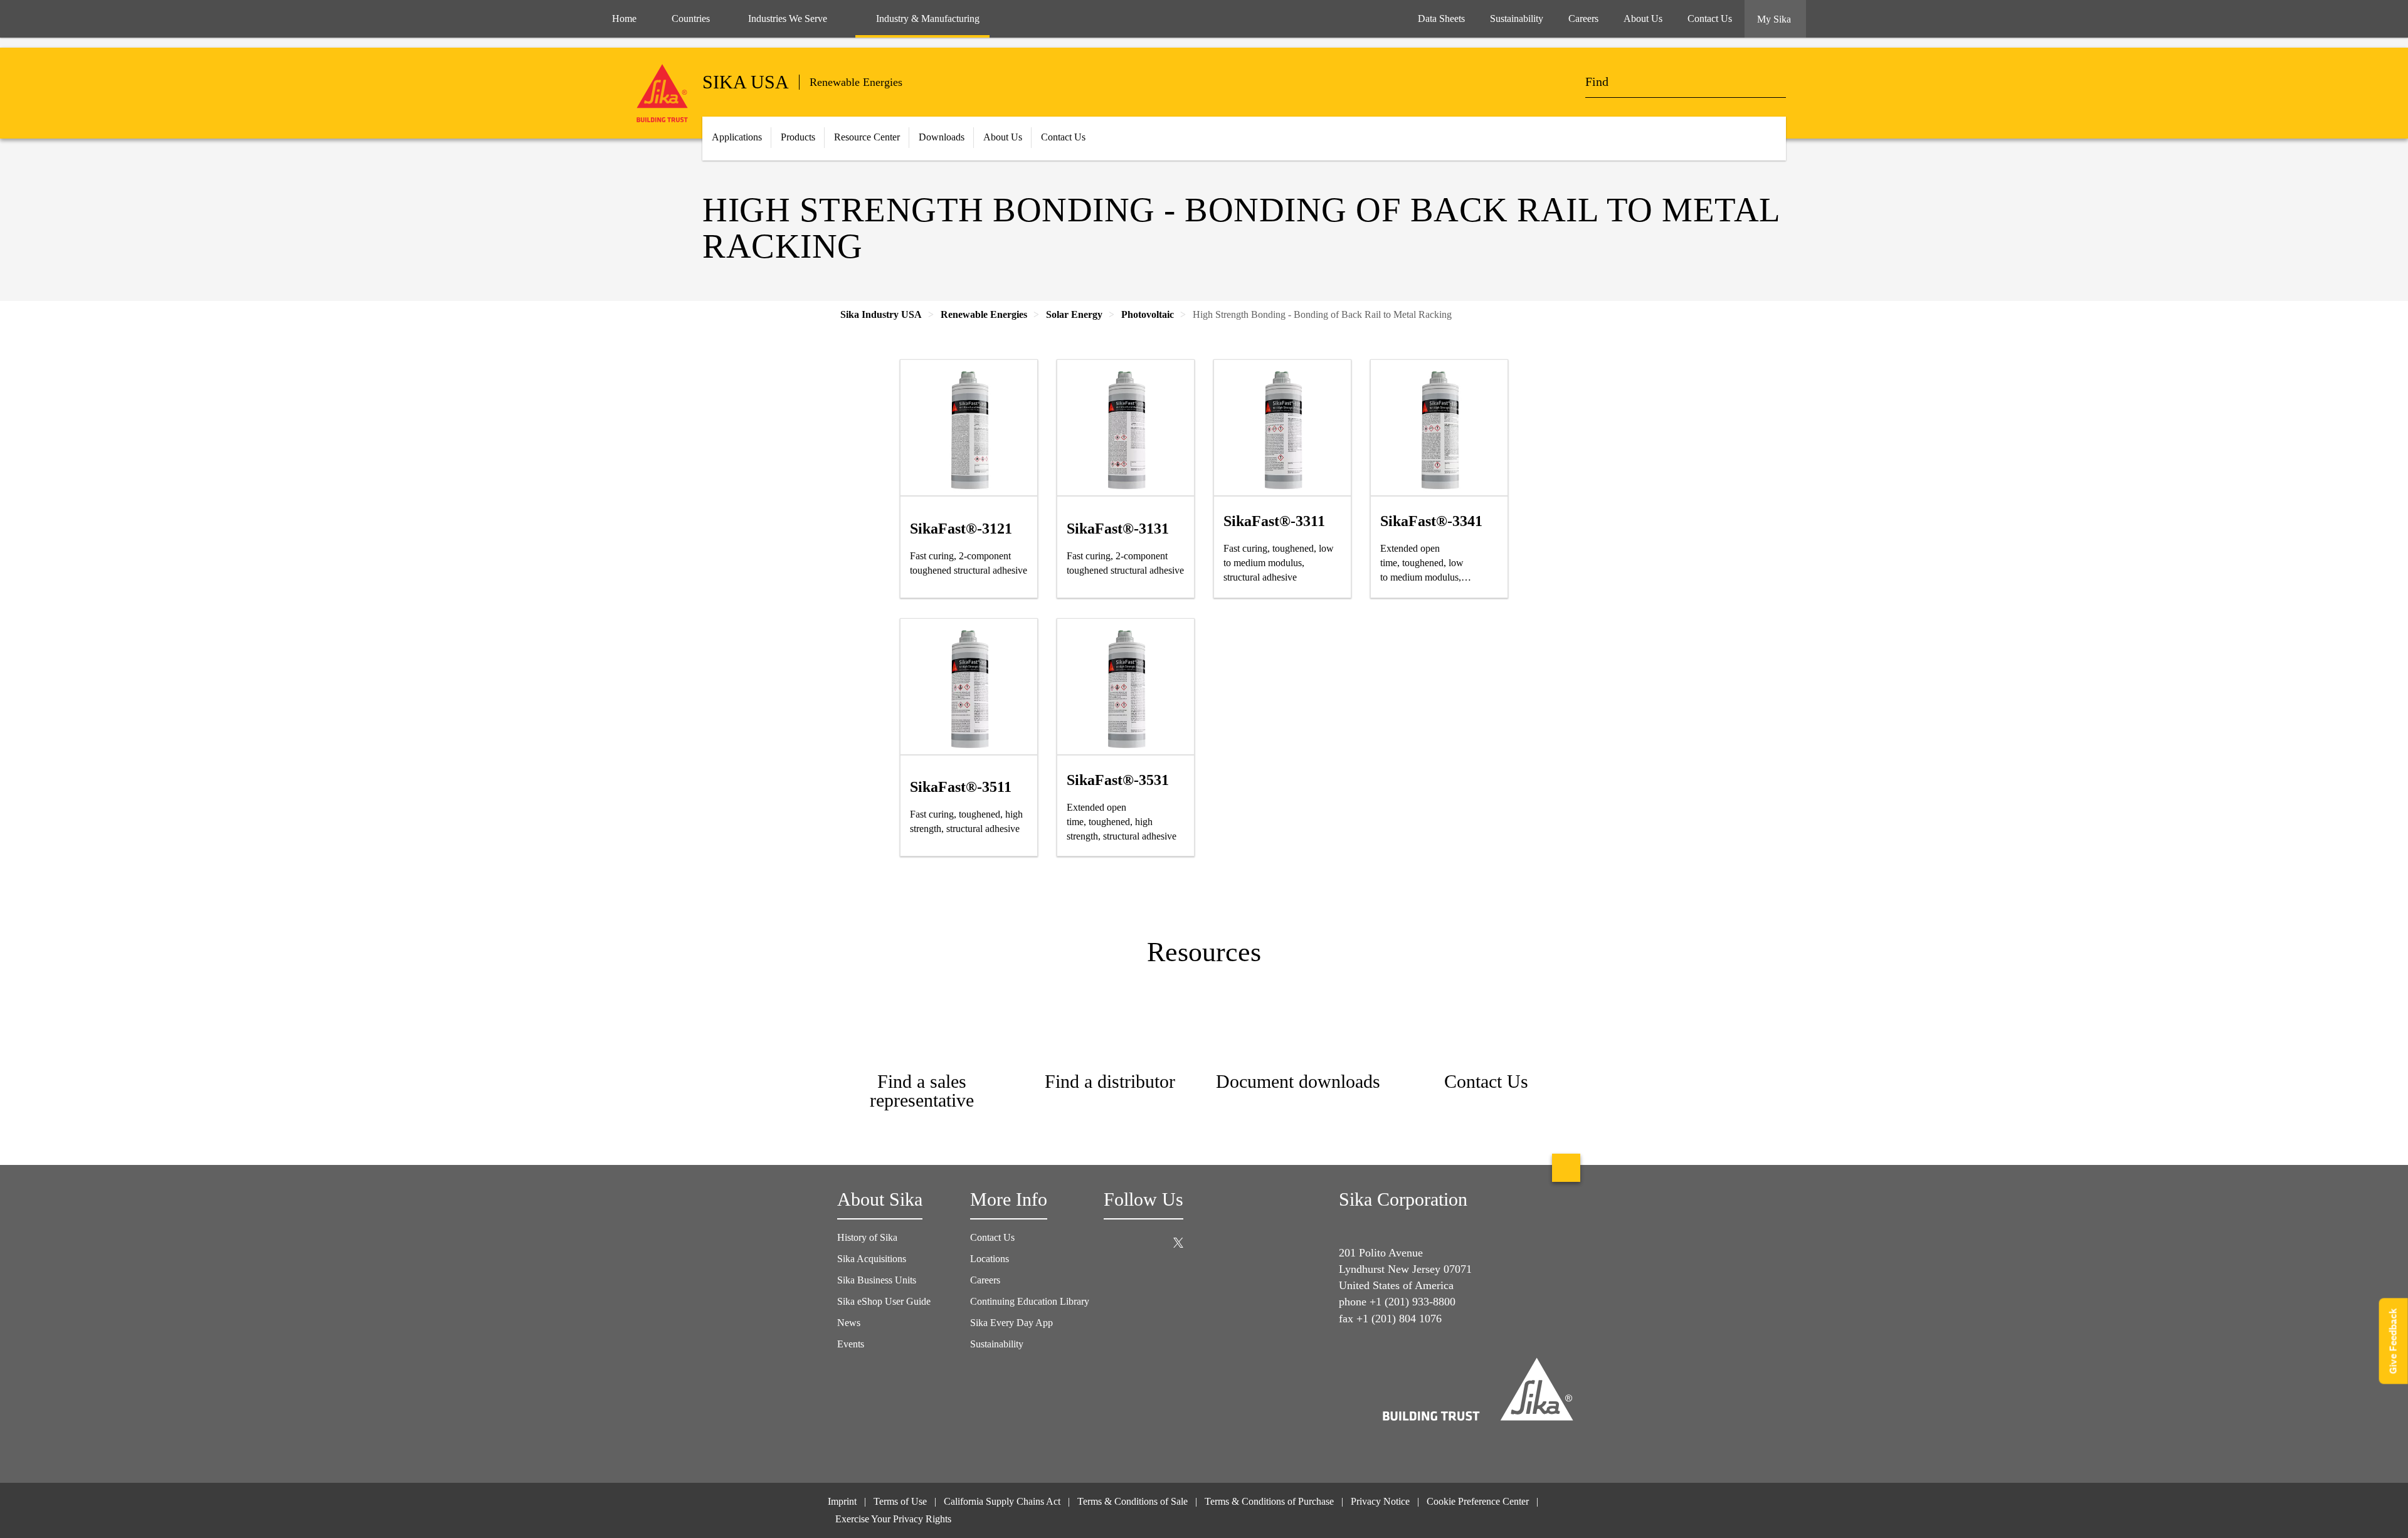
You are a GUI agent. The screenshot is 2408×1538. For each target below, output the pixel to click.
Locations (990, 1259)
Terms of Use (900, 1501)
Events (851, 1344)
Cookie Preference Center (1478, 1501)
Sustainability (997, 1344)
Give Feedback (2393, 1341)
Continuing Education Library (1030, 1301)
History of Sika (867, 1237)
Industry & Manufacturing (928, 18)
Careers (985, 1280)
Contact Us (992, 1237)
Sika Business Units (877, 1280)
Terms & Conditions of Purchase (1269, 1501)
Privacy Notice (1380, 1501)
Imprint (842, 1501)
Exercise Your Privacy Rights (895, 1519)
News (849, 1323)
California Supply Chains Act (1002, 1501)
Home (624, 18)
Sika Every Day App (1011, 1323)
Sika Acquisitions (872, 1259)
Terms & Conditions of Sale (1133, 1501)
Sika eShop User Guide (884, 1301)
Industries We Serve (788, 18)
